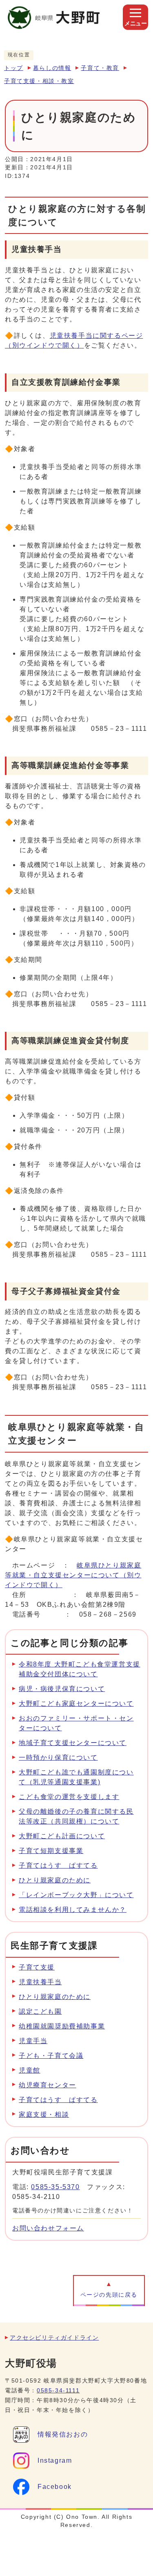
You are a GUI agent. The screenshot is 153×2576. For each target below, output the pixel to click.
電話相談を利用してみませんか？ (73, 1910)
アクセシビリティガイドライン (54, 2338)
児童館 (30, 2070)
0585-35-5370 (55, 2187)
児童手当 (33, 2041)
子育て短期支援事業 (51, 1851)
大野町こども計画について (62, 1836)
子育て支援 (37, 1967)
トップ (14, 68)
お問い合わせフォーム (48, 2228)
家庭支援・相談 (44, 2114)
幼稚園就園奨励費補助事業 (62, 2026)
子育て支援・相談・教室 (39, 81)
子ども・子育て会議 (51, 2056)
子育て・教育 (100, 68)
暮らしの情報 (52, 68)
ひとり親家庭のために (55, 1880)
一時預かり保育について (58, 1757)
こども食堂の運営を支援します (69, 1797)
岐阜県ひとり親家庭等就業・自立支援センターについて (73, 1575)
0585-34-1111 (58, 2391)
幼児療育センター (48, 2085)
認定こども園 (40, 2011)
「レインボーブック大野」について (76, 1895)
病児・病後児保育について (62, 1689)
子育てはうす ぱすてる (58, 1865)
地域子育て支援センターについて (73, 1743)
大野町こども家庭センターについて (76, 1703)
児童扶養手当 (40, 1982)
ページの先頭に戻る (109, 2295)
